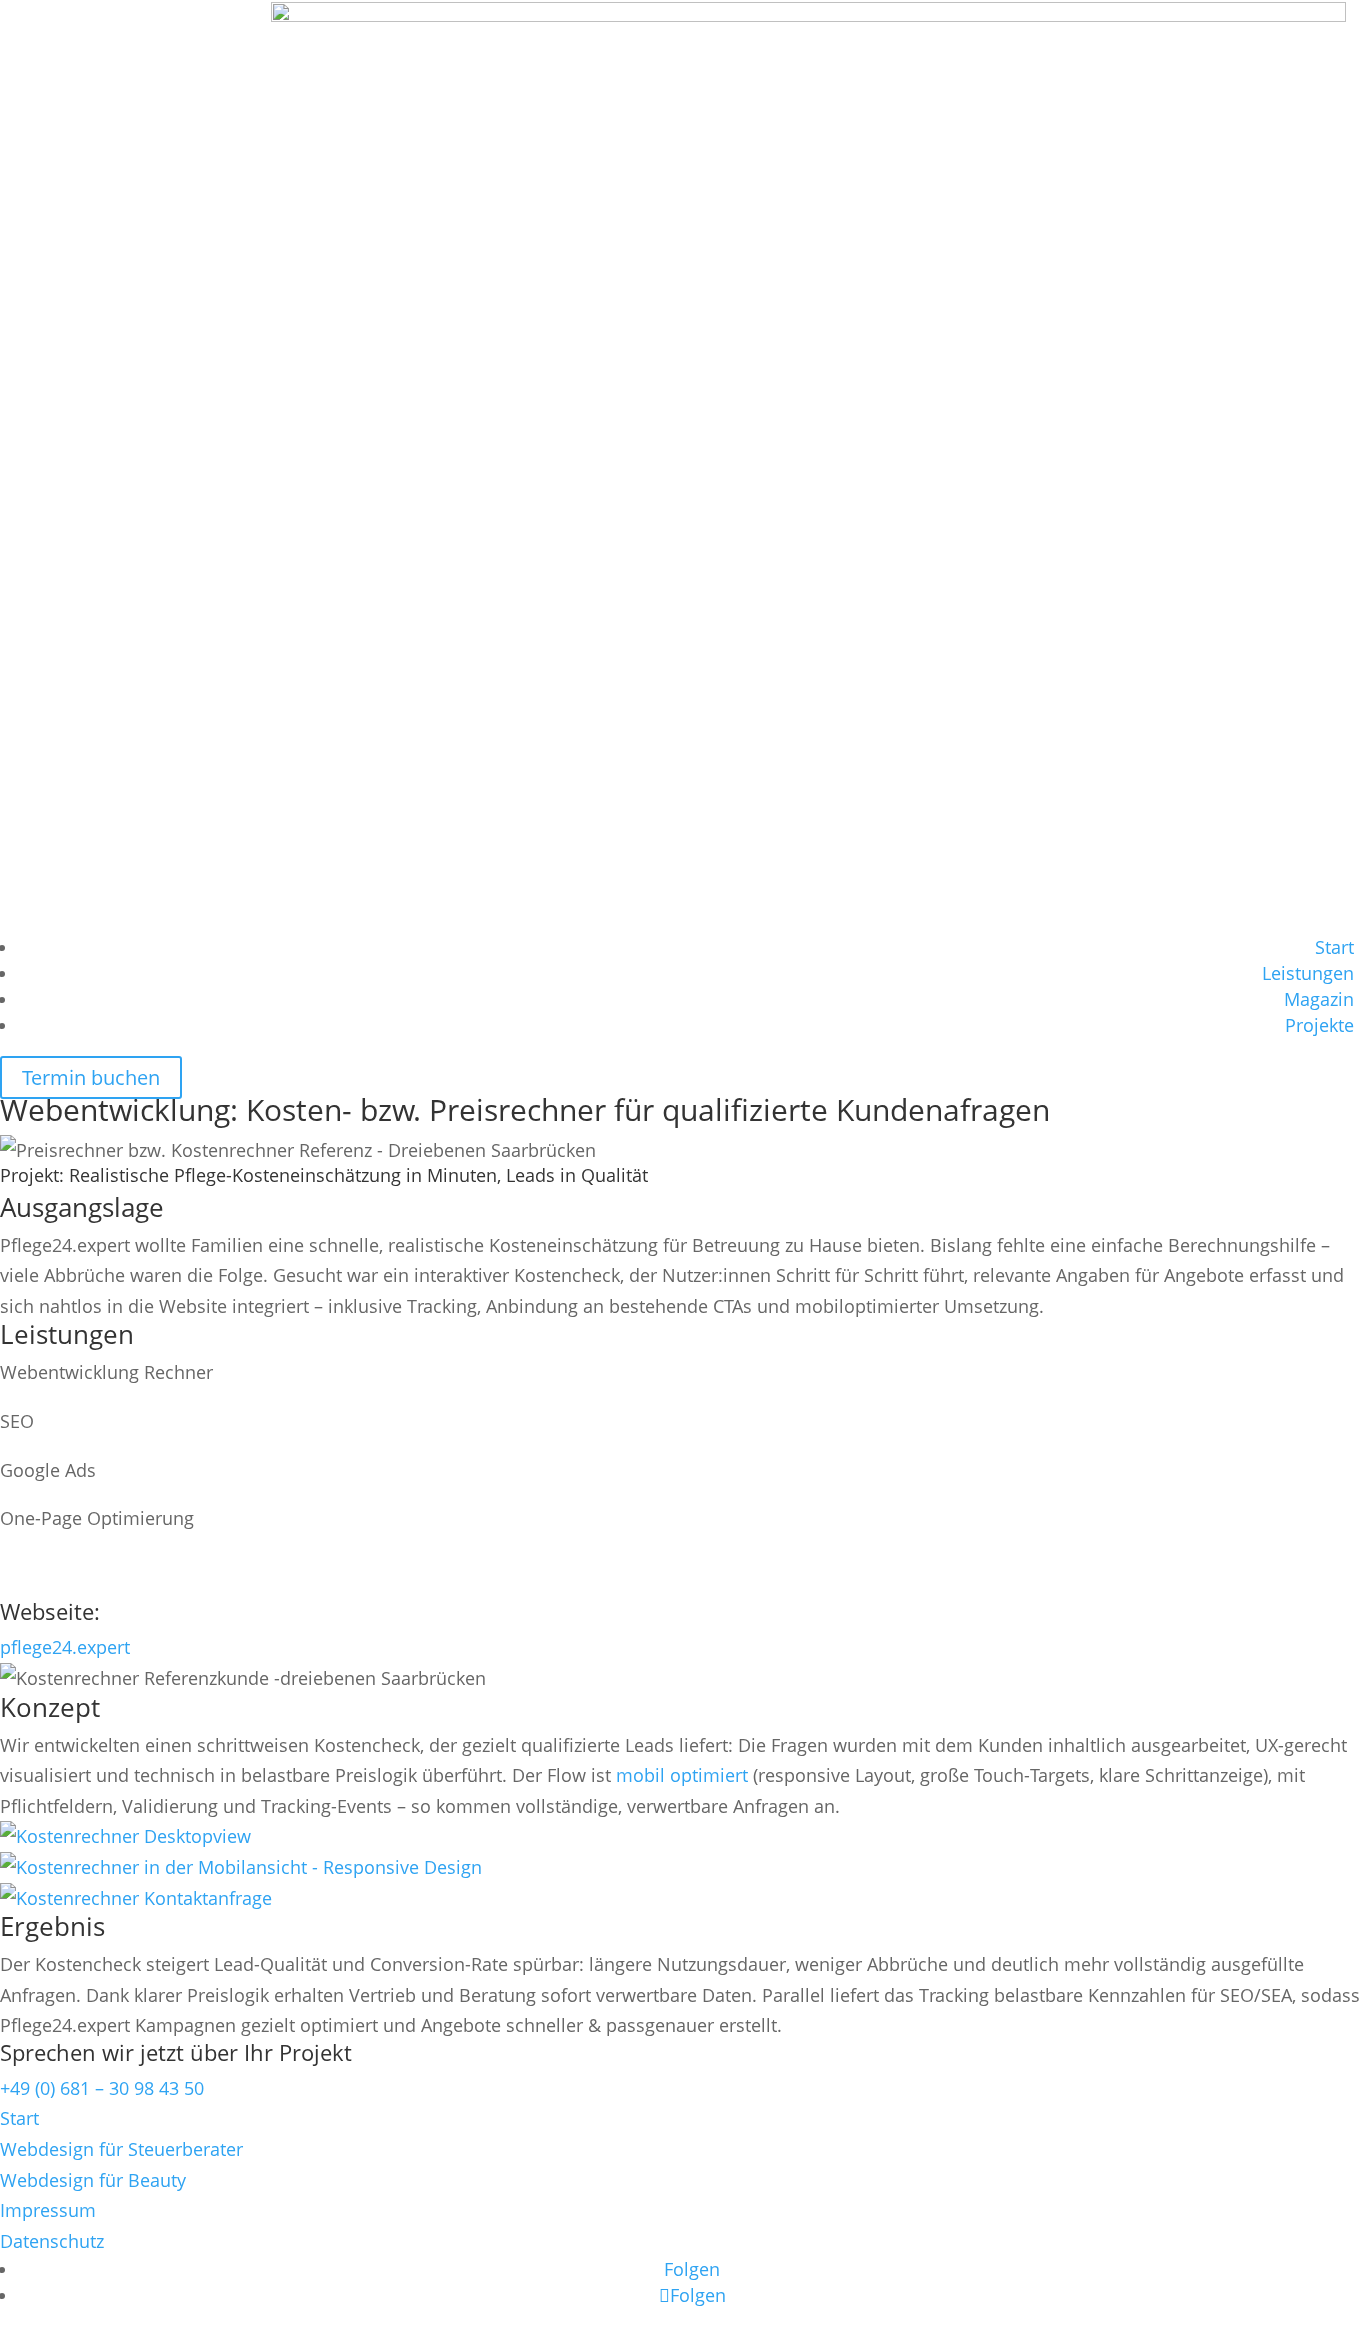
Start (1334, 947)
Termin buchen (91, 1077)
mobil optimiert (682, 1775)
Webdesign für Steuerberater (121, 2149)
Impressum (48, 2210)
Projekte (1319, 1025)
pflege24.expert (65, 1647)
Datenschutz (52, 2241)
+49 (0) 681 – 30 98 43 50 (102, 2088)
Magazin (1319, 999)
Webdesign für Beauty (93, 2180)
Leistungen (1308, 973)
